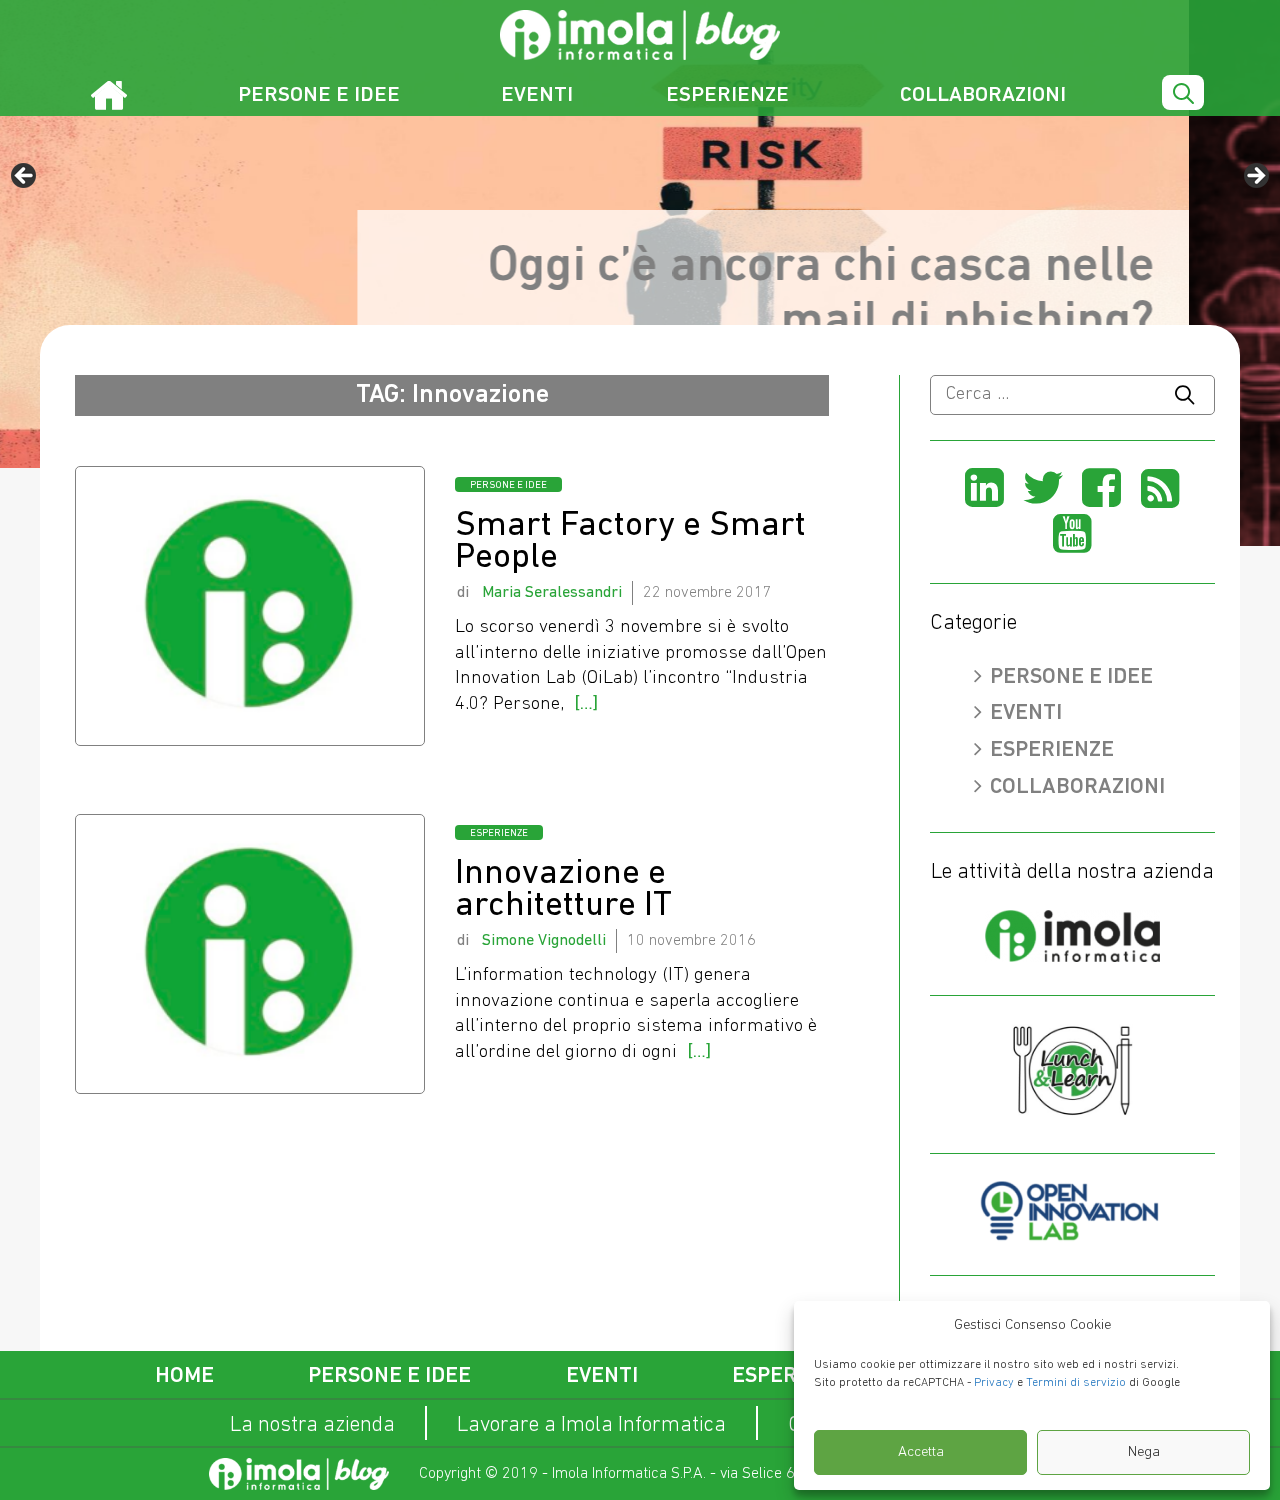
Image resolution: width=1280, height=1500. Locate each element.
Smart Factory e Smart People (630, 542)
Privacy (994, 1383)
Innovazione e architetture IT (563, 890)
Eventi (537, 95)
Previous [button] (25, 177)
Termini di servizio (1076, 1383)
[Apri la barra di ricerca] (1183, 94)
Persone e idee (319, 95)
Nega (1144, 1452)
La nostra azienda (312, 1425)
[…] (586, 704)
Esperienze (727, 95)
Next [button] (1255, 177)
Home (184, 1376)
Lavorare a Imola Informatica (591, 1425)
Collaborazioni (983, 95)
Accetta (921, 1452)
